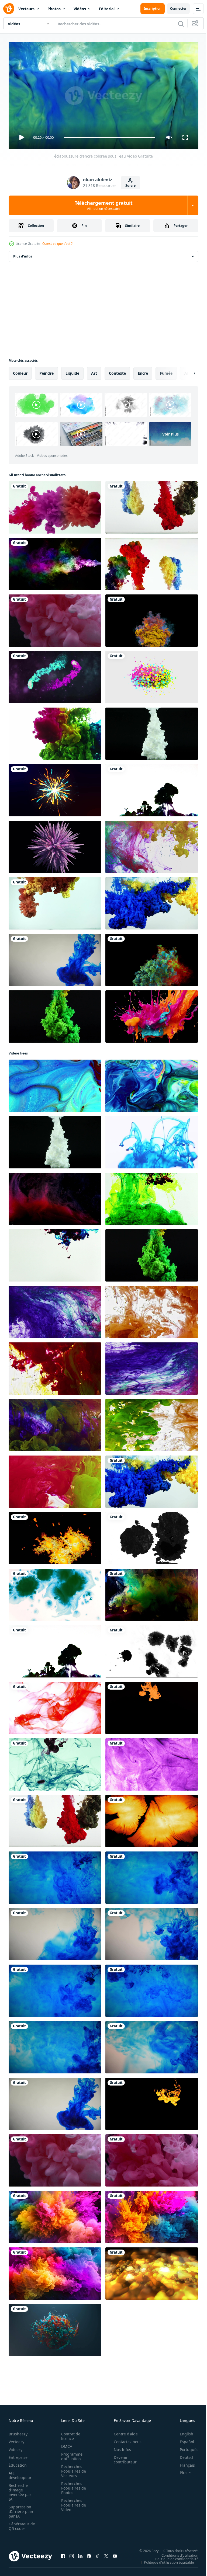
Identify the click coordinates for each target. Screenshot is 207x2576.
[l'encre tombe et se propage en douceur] (55, 1536)
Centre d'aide (123, 2431)
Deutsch (183, 2455)
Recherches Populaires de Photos (72, 2486)
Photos (54, 9)
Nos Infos (119, 2447)
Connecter (178, 8)
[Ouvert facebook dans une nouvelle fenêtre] (63, 2554)
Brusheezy (18, 2431)
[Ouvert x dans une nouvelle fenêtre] (106, 2554)
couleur (20, 371)
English (182, 2431)
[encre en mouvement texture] (55, 732)
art (94, 371)
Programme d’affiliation (70, 2454)
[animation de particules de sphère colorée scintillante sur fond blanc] (152, 675)
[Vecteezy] (9, 9)
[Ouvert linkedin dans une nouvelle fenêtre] (80, 2554)
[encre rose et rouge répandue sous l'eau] (55, 505)
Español (183, 2439)
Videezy (15, 2447)
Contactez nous (125, 2439)
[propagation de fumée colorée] (55, 562)
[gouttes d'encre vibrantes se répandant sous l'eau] (152, 1706)
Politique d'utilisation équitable (165, 2560)
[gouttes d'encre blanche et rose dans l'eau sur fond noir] (55, 618)
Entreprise (18, 2455)
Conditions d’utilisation (176, 2553)
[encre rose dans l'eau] (152, 2158)
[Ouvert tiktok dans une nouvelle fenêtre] (98, 2554)
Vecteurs (26, 9)
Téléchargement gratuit (104, 205)
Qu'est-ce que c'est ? (57, 244)
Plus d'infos (23, 254)
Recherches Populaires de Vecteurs (72, 2469)
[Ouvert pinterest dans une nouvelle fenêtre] (89, 2554)
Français (183, 2463)
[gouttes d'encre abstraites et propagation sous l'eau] (152, 732)
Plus (180, 2470)
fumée (166, 371)
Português (185, 2447)
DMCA (65, 2444)
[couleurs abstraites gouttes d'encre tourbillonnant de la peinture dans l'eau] (152, 845)
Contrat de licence (69, 2434)
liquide (72, 371)
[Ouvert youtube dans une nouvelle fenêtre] (115, 2554)
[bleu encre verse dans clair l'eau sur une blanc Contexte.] (152, 1140)
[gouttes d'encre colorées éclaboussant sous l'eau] (152, 788)
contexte (117, 371)
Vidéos (80, 9)
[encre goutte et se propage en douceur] (152, 1819)
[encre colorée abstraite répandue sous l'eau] (152, 562)
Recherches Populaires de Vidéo (72, 2503)
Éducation (18, 2463)
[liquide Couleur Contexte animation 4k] (152, 1762)
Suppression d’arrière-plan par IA (21, 2509)
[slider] (110, 137)
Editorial (107, 9)
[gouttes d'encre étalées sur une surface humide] (152, 1536)
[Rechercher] (181, 24)
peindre (46, 371)
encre (143, 371)
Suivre (130, 185)
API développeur (20, 2473)
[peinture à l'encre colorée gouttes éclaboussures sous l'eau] (55, 901)
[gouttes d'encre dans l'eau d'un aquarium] (152, 2102)
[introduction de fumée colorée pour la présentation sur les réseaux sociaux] (55, 675)
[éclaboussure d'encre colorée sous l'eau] (152, 505)
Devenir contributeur (122, 2457)
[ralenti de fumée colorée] (152, 618)
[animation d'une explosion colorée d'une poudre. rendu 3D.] (55, 845)
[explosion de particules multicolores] (55, 788)
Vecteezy (16, 2439)
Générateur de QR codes (20, 2524)
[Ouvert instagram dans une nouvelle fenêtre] (72, 2554)
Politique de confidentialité (173, 2556)
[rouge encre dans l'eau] (55, 1706)
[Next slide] (186, 371)
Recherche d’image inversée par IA (20, 2490)
